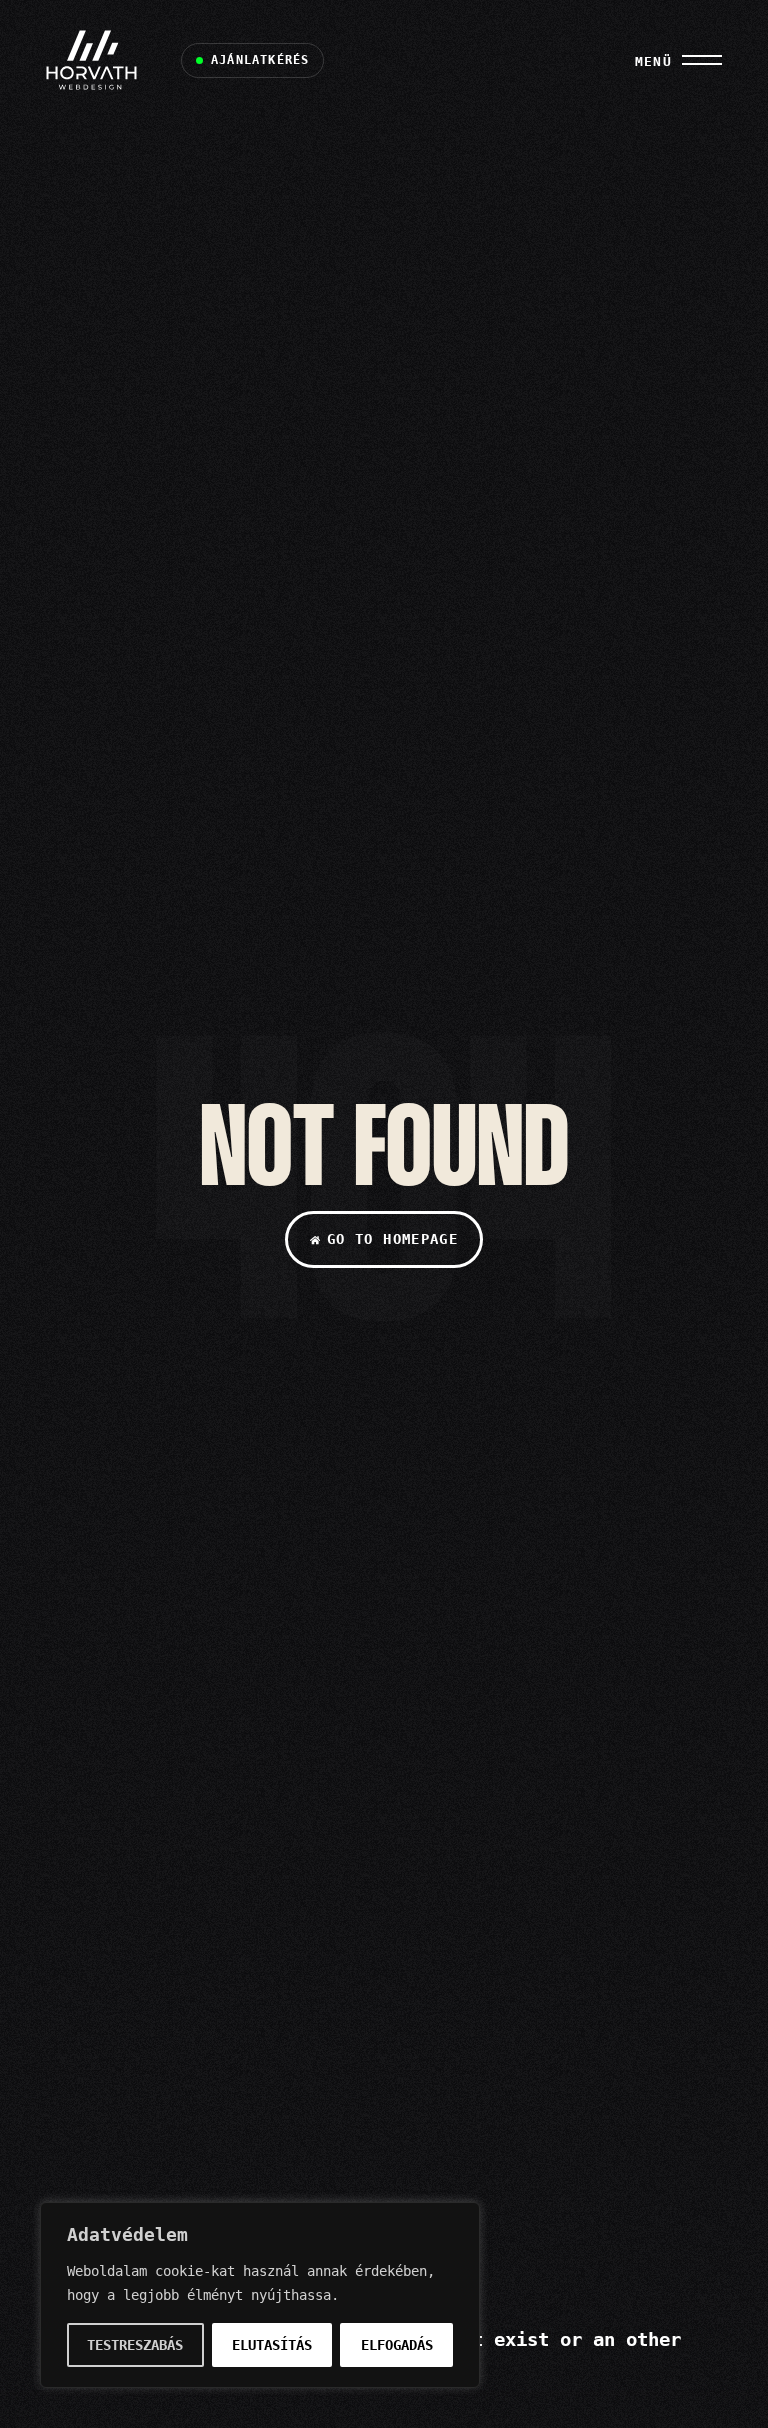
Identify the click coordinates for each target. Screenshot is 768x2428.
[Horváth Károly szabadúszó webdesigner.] (97, 60)
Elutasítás (272, 2345)
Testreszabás (135, 2345)
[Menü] (702, 60)
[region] (260, 2295)
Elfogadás (397, 2345)
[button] (252, 60)
